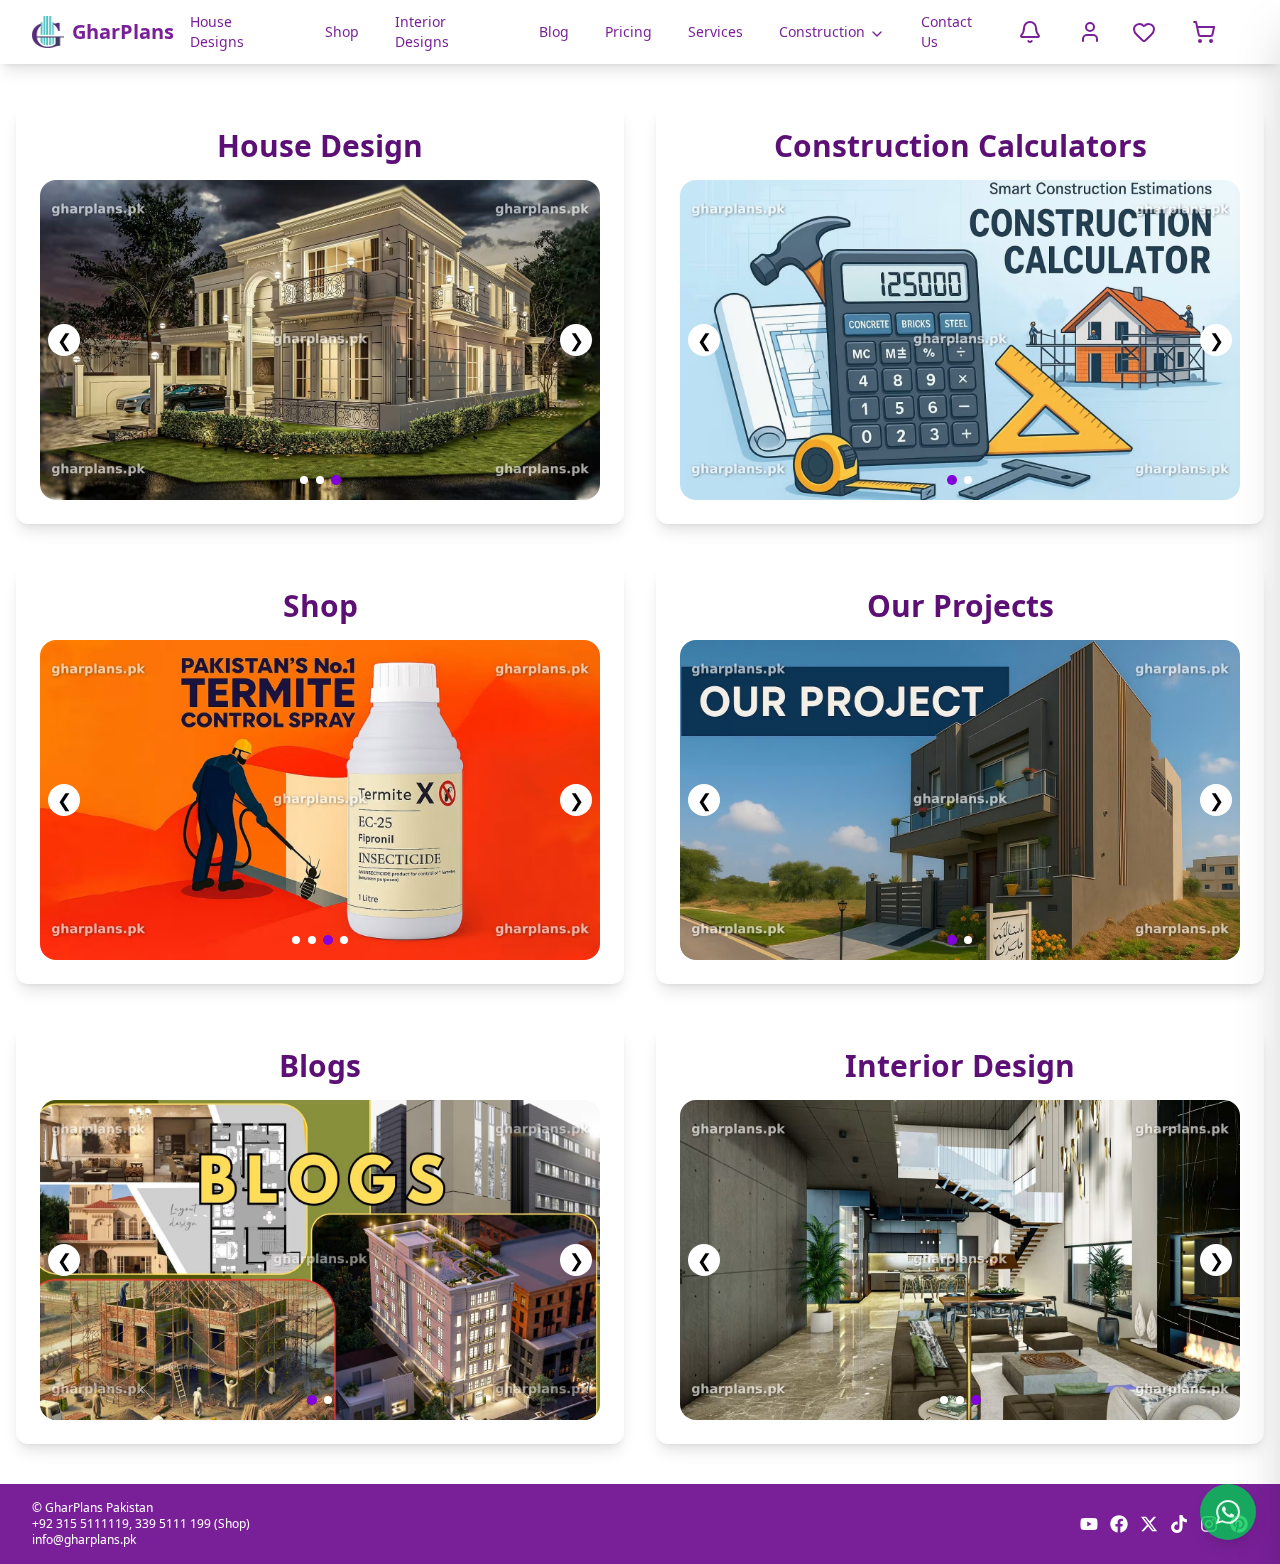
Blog (554, 31)
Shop (342, 31)
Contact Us (946, 31)
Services (715, 31)
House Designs (217, 31)
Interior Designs (422, 31)
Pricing (628, 31)
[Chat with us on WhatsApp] (1228, 1512)
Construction (822, 31)
